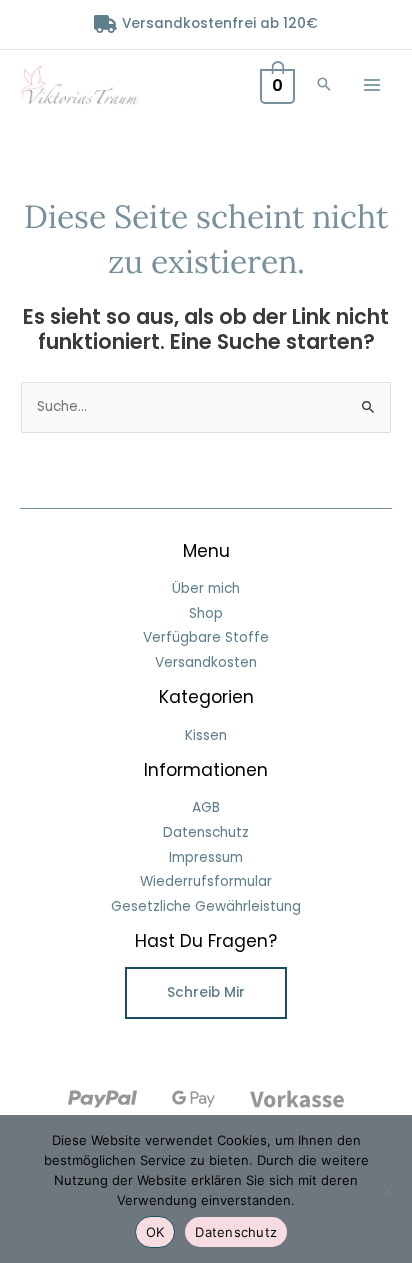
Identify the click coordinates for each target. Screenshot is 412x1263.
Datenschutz (206, 832)
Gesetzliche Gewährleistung (206, 906)
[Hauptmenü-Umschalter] (372, 84)
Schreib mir (206, 992)
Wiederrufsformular (206, 881)
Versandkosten (206, 662)
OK (155, 1232)
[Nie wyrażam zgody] (387, 1189)
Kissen (206, 735)
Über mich (206, 588)
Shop (206, 613)
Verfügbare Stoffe (206, 637)
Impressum (206, 857)
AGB (206, 807)
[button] (324, 85)
